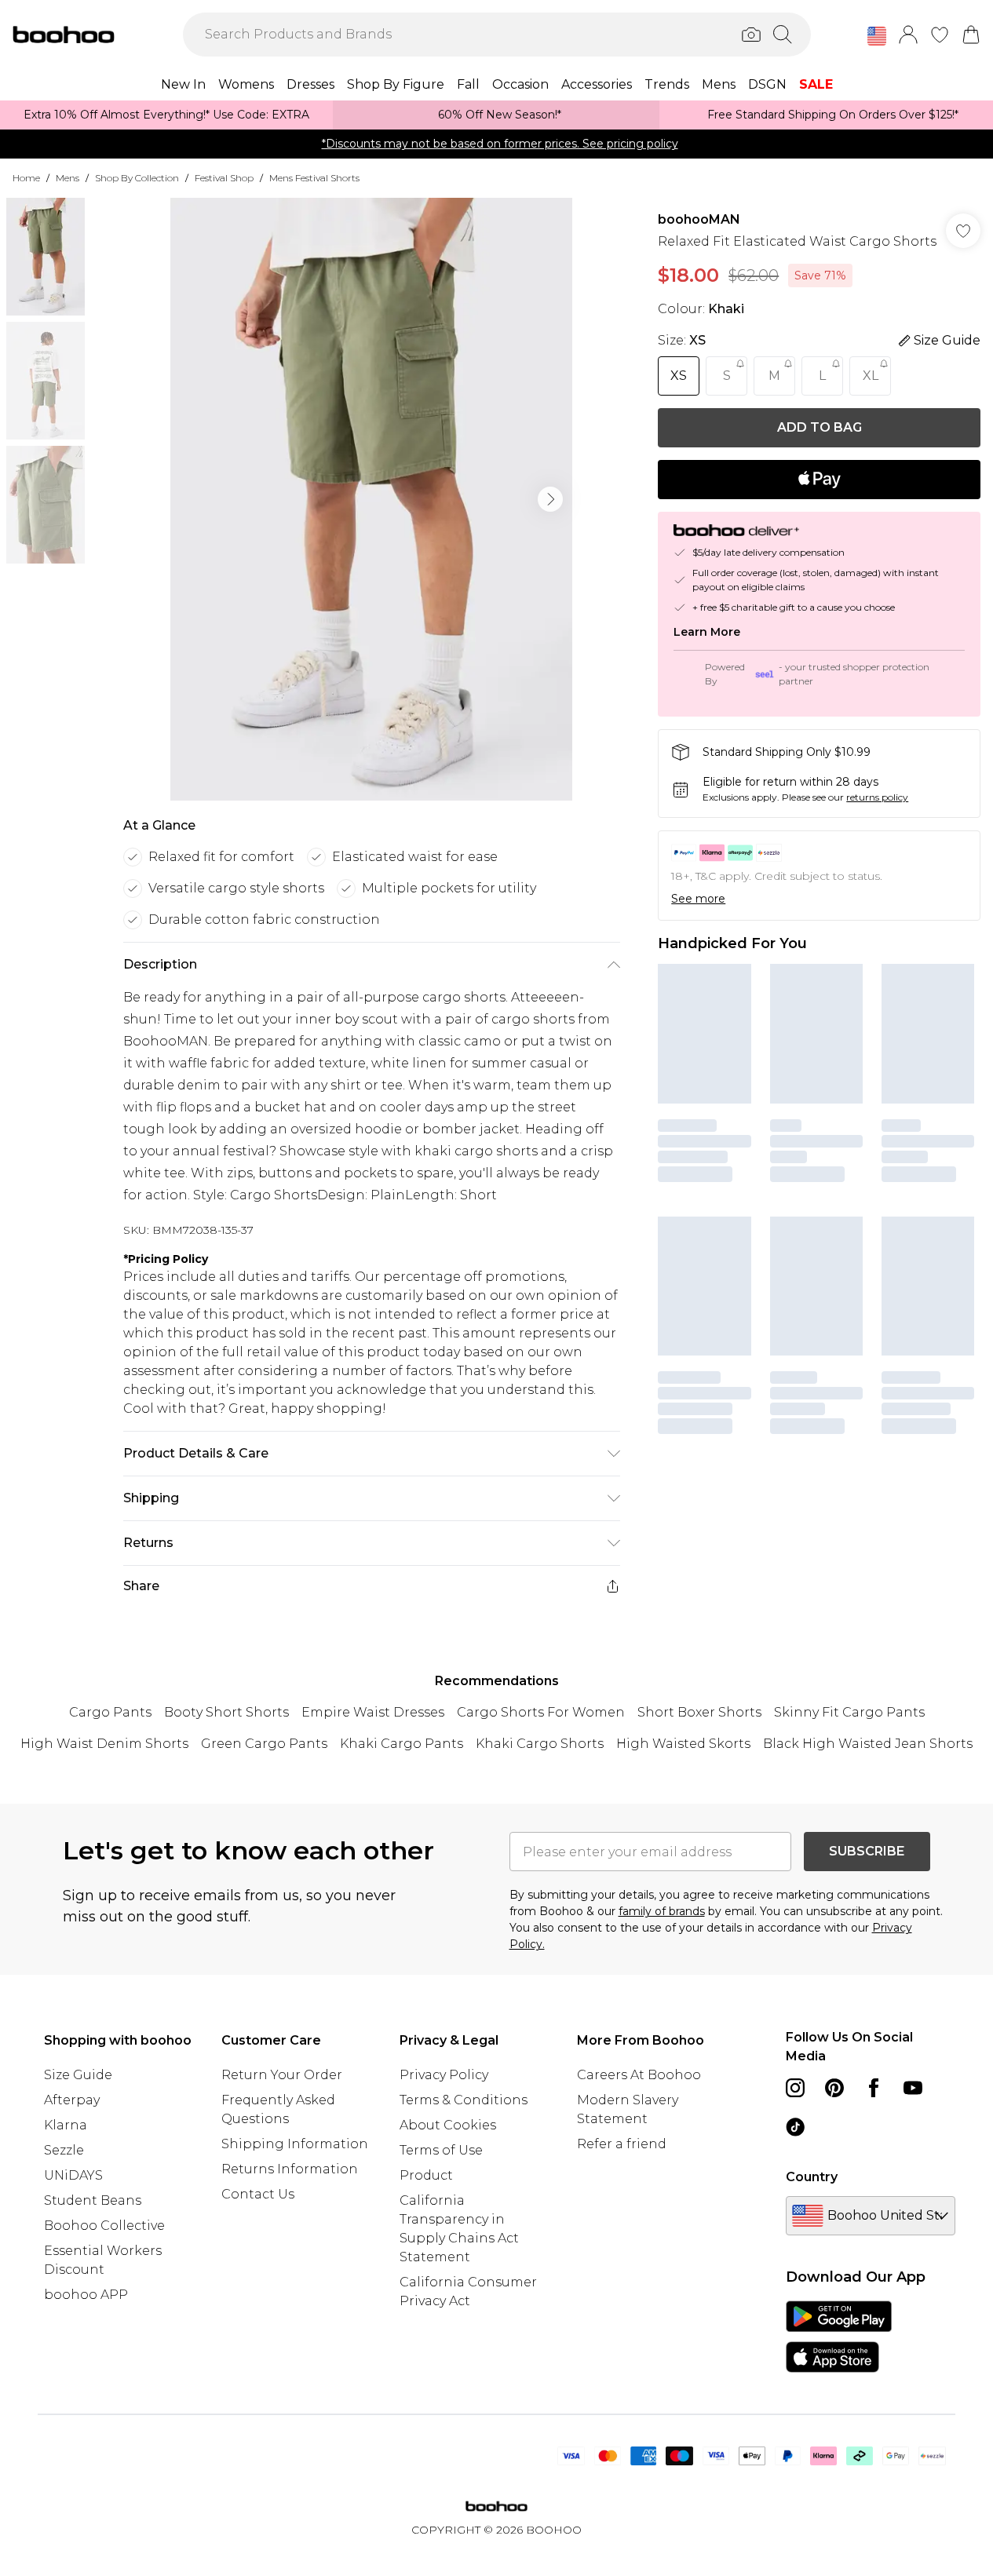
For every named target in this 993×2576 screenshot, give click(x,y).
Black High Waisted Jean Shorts (868, 1744)
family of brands (662, 1911)
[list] (371, 499)
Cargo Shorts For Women (541, 1712)
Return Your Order (282, 2075)
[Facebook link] (874, 2088)
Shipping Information (295, 2144)
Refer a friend (622, 2144)
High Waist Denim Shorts (104, 1744)
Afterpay (72, 2100)
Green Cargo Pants (264, 1744)
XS (679, 376)
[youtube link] (913, 2088)
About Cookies (448, 2125)
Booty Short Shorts (226, 1712)
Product (426, 2175)
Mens (68, 178)
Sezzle (64, 2150)
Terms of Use (441, 2150)
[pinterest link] (834, 2088)
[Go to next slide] (550, 499)
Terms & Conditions (464, 2100)
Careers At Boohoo (639, 2075)
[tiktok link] (795, 2127)
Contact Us (258, 2194)
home (26, 178)
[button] (877, 36)
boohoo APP (86, 2295)
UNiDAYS (73, 2175)
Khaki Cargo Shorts (540, 1744)
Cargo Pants (110, 1712)
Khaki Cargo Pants (402, 1744)
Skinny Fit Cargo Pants (849, 1712)
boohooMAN (699, 219)
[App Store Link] (839, 2337)
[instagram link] (795, 2088)
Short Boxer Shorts (699, 1712)
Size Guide (78, 2075)
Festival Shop (224, 178)
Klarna (66, 2125)
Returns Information (290, 2169)
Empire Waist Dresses (373, 1712)
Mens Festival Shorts (314, 178)
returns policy (877, 797)
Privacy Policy (444, 2075)
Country (812, 2177)
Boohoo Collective (104, 2226)
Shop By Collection (137, 178)
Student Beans (93, 2200)
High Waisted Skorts (683, 1744)
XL (871, 376)
